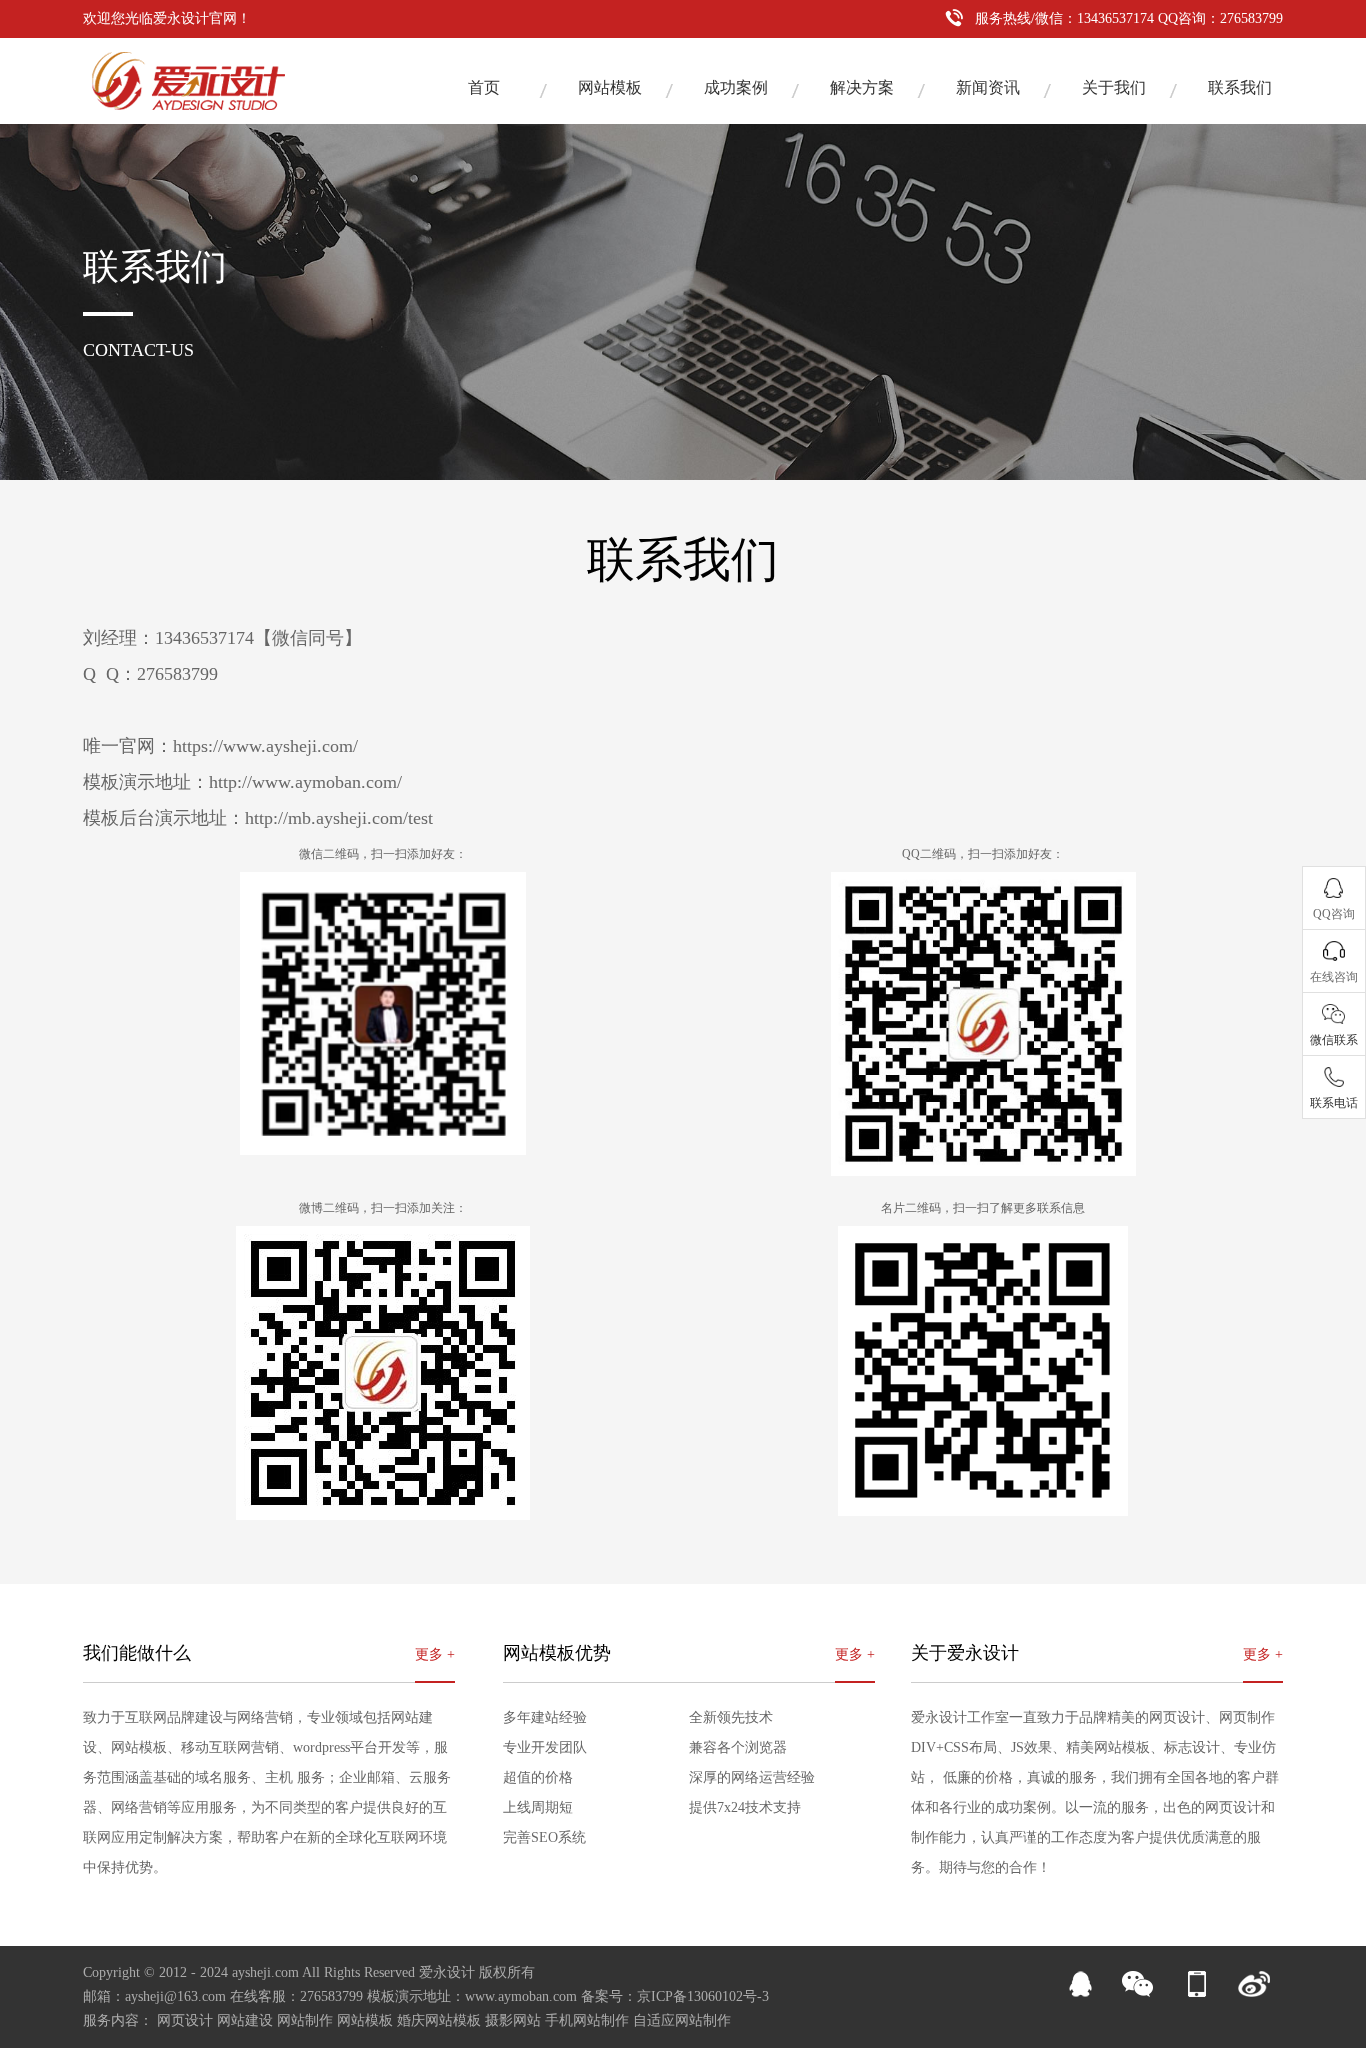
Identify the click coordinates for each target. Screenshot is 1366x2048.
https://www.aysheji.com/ (265, 746)
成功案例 (736, 87)
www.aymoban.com (521, 1996)
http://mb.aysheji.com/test (339, 818)
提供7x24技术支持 (745, 1807)
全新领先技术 (731, 1717)
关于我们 (1114, 87)
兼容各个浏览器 (738, 1747)
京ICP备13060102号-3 (703, 1996)
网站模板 (610, 87)
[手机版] (1196, 1993)
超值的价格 (538, 1777)
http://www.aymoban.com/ (305, 782)
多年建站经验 (545, 1717)
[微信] (1138, 1993)
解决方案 (862, 87)
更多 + (435, 1654)
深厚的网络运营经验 (752, 1777)
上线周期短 (538, 1807)
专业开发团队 (545, 1747)
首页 (484, 87)
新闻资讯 (988, 87)
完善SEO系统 (544, 1837)
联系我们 (1240, 87)
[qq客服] (1080, 1993)
